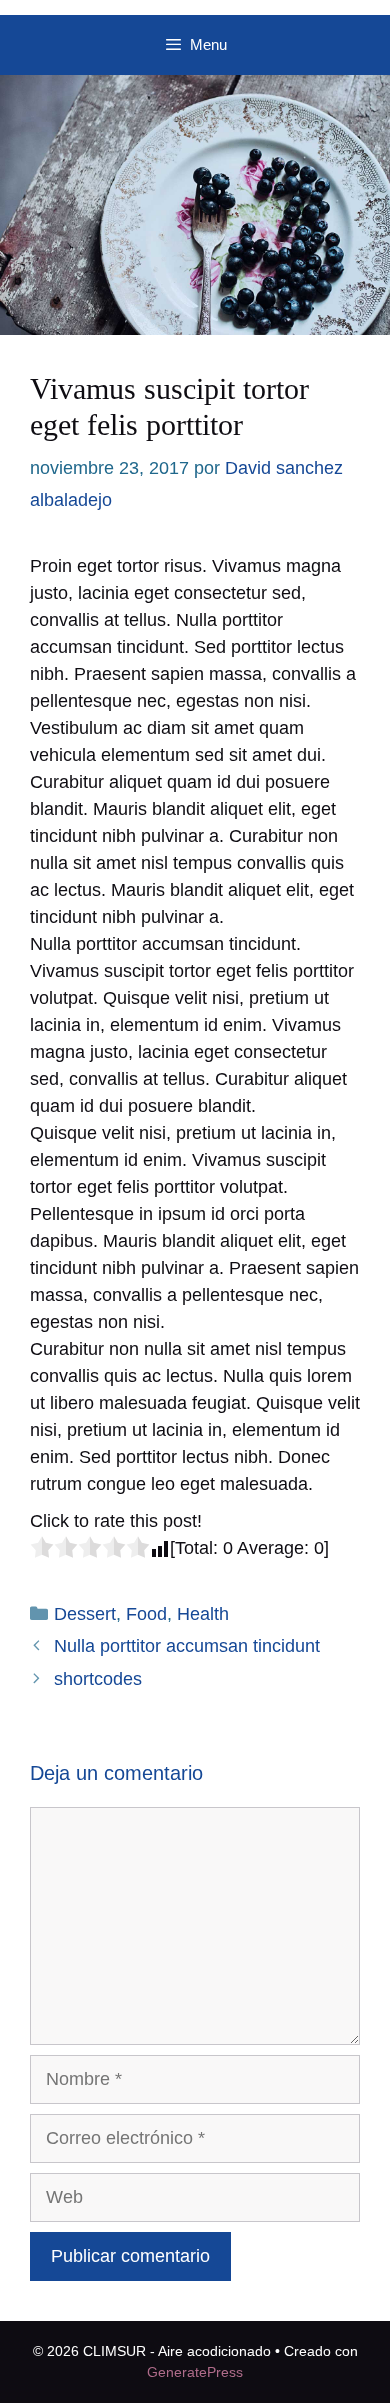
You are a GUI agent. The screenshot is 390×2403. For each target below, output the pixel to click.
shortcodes (98, 1679)
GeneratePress (195, 2372)
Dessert (85, 1614)
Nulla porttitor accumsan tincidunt (187, 1646)
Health (203, 1614)
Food (146, 1614)
